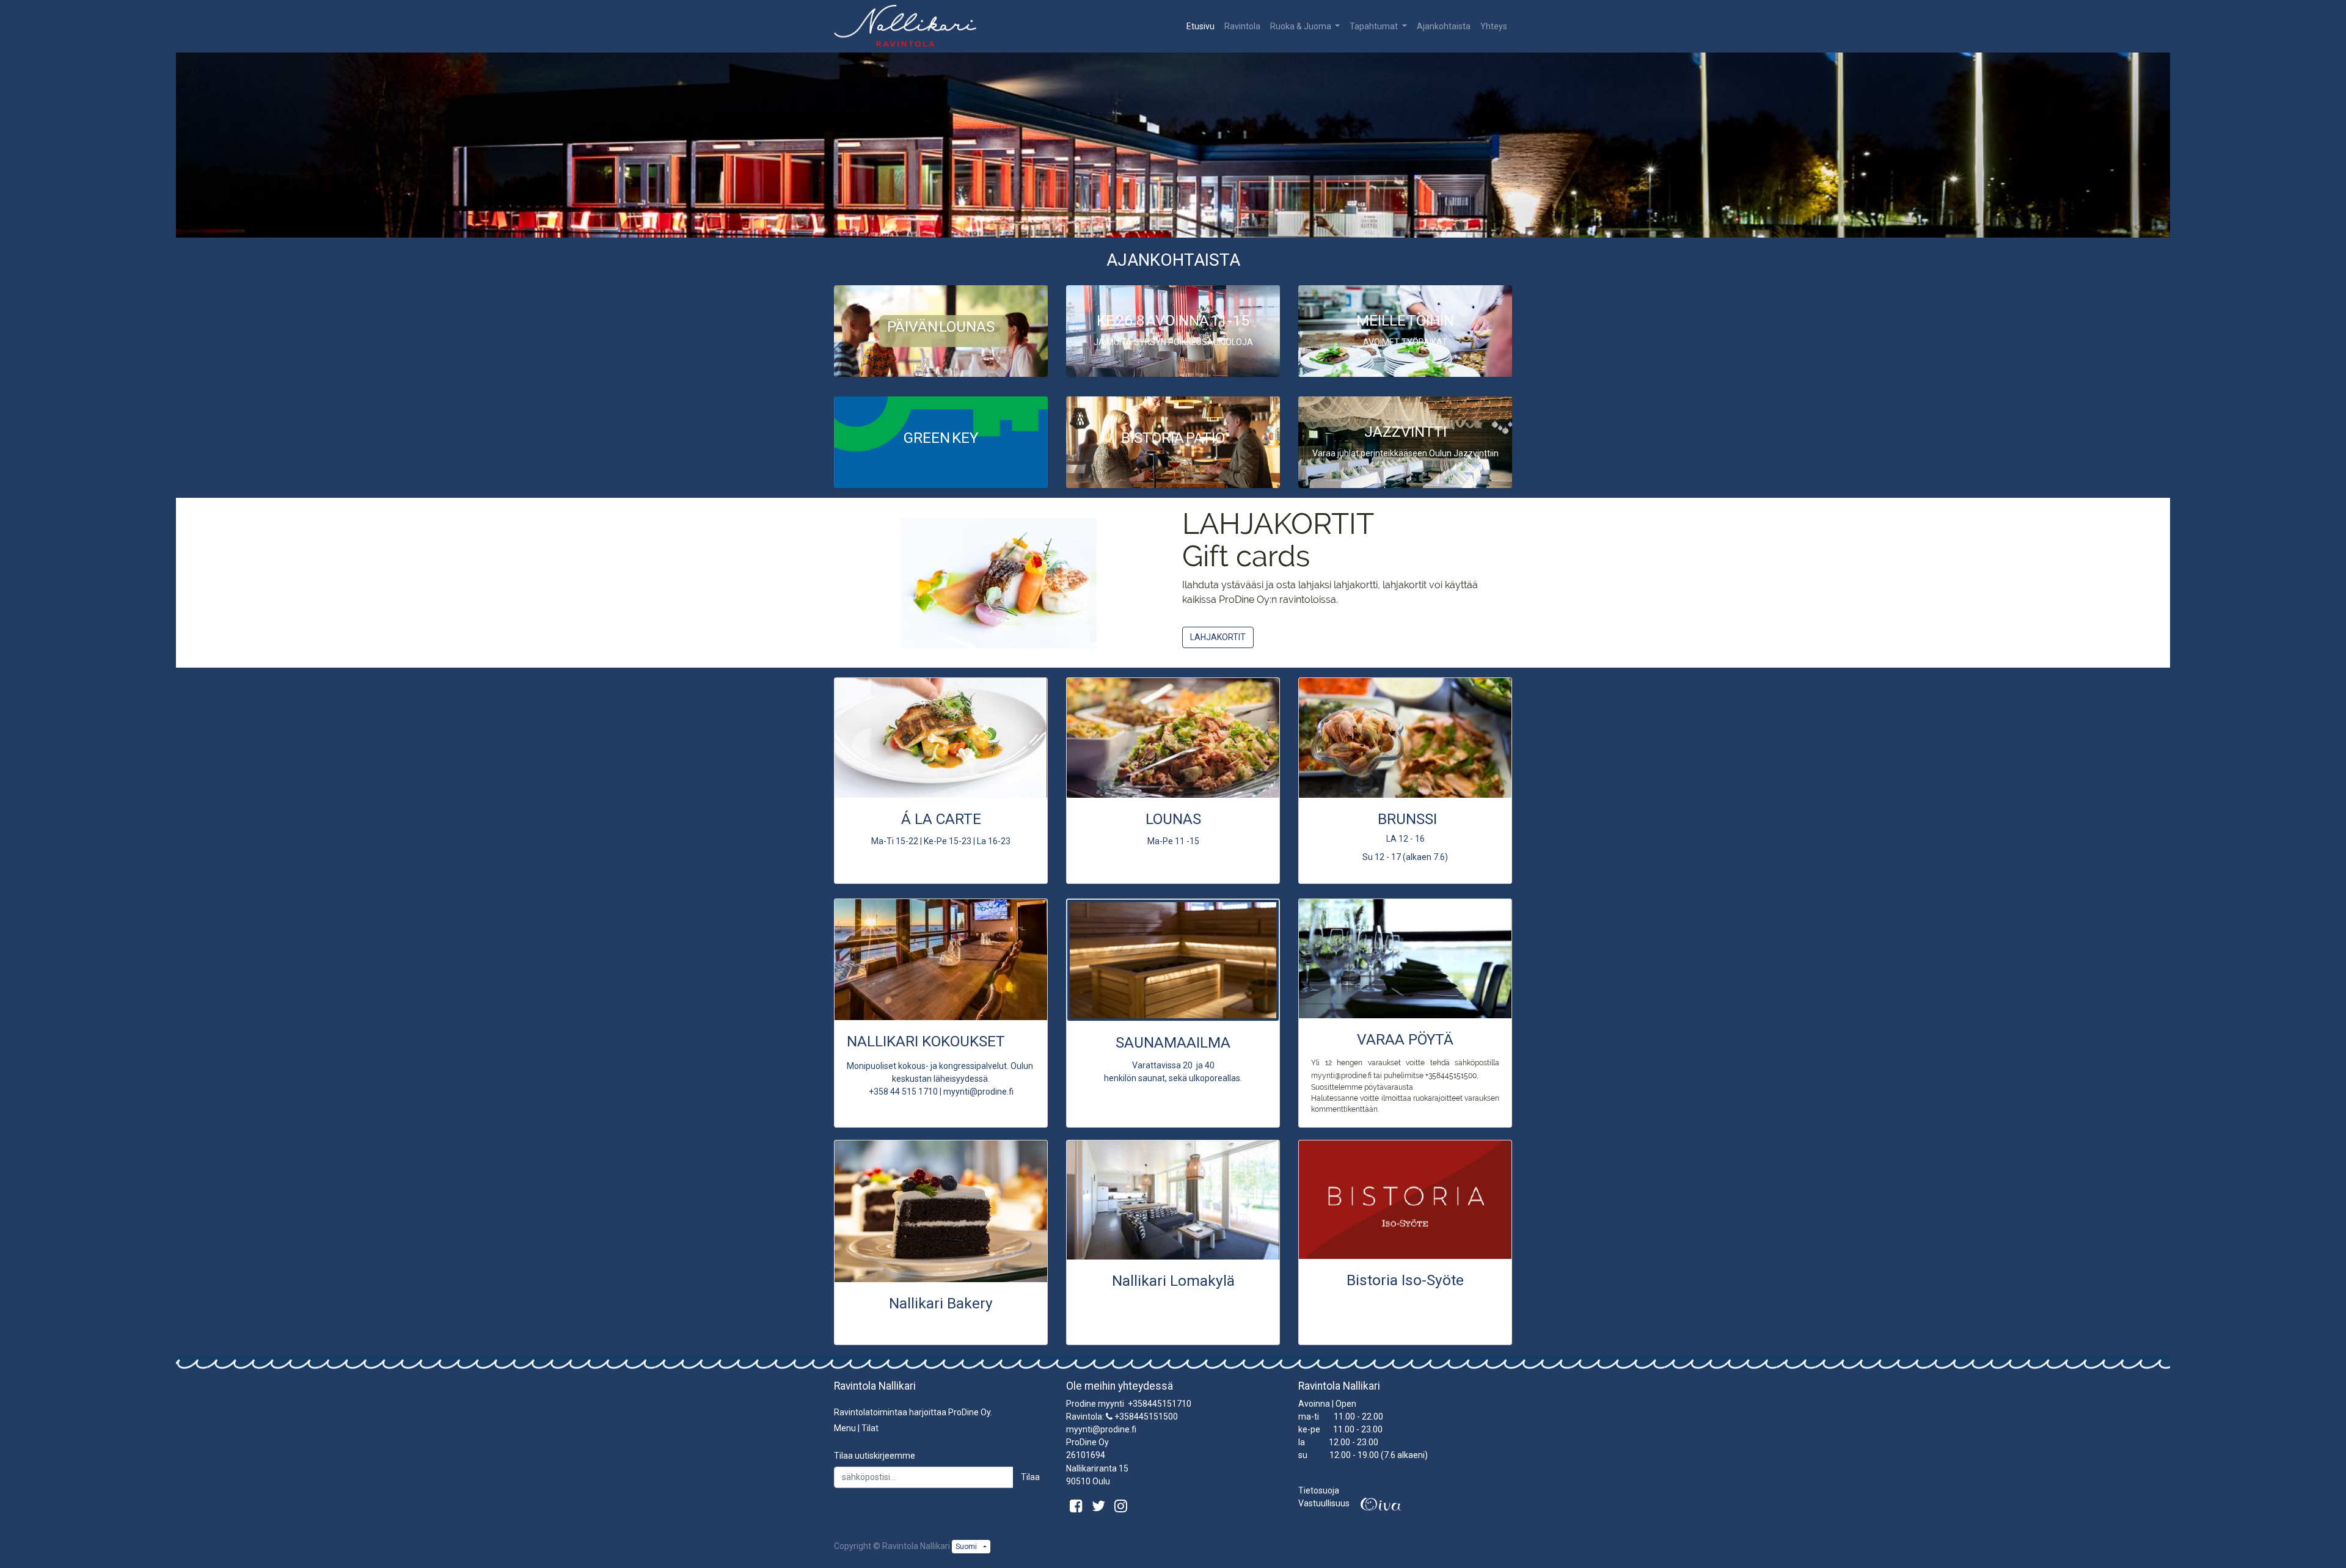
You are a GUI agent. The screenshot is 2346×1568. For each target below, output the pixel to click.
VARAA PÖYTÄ (1405, 1039)
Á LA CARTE (941, 819)
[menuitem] (1200, 27)
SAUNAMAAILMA (1173, 1042)
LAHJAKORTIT (1218, 637)
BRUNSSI (1407, 819)
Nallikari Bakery (941, 1303)
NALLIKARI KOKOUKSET (926, 1041)
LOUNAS (1173, 819)
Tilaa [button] (1030, 1477)
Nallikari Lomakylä (1173, 1281)
